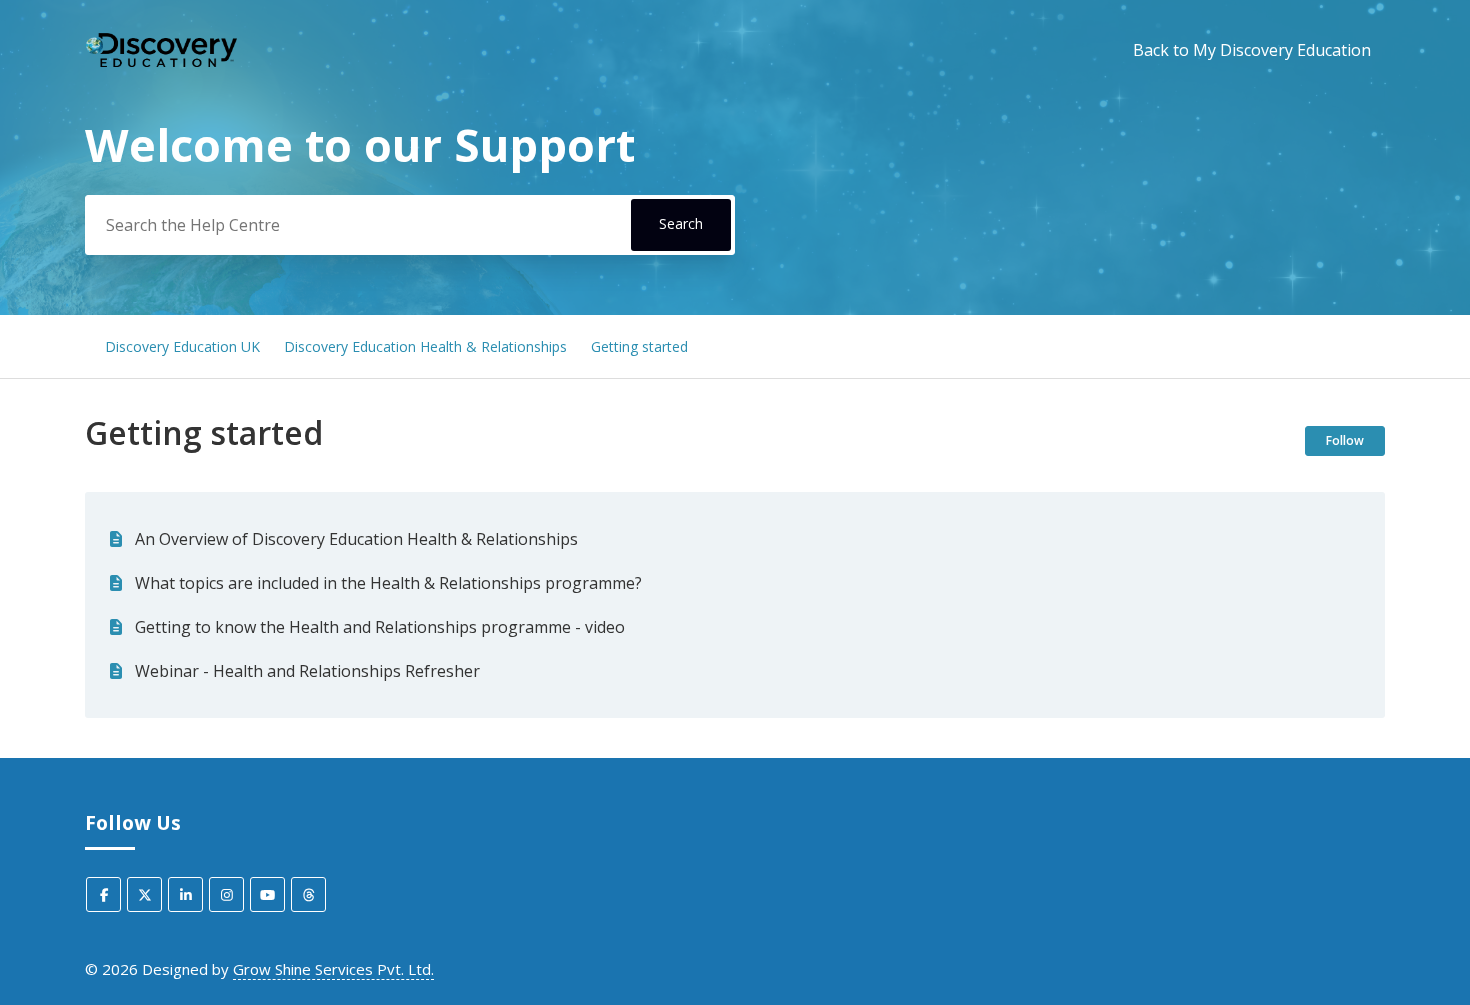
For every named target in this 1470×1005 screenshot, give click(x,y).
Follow (1345, 440)
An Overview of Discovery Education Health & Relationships (356, 539)
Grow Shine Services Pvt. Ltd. (333, 969)
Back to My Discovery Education (1252, 50)
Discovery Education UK (182, 346)
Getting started (639, 346)
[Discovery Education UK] (161, 50)
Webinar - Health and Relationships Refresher (307, 671)
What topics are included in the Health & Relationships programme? (388, 583)
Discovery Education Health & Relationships (425, 346)
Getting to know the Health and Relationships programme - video (380, 627)
